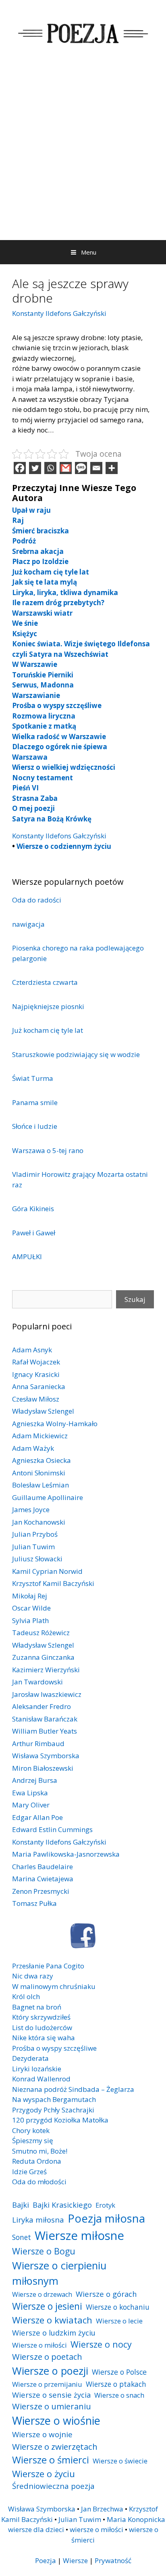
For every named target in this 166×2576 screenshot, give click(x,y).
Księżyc (25, 634)
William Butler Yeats (45, 1731)
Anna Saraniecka (39, 1386)
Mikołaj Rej (30, 1596)
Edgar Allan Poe (37, 1817)
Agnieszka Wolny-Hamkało (55, 1424)
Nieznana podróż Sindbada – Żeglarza (73, 2089)
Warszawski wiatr (42, 613)
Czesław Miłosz (36, 1399)
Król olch (26, 1996)
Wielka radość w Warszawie (59, 736)
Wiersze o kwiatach (52, 2320)
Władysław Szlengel (43, 1411)
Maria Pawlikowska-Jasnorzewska (66, 1854)
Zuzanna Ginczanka (43, 1657)
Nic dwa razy (33, 1976)
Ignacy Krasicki (36, 1374)
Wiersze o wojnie (42, 2434)
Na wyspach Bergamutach (54, 2099)
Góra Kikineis (33, 1209)
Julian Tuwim (33, 1547)
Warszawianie (36, 695)
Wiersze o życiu (44, 2474)
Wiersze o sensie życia (51, 2395)
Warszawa (30, 757)
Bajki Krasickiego (62, 2205)
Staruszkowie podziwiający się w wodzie (76, 1054)
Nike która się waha (44, 2038)
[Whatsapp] (50, 468)
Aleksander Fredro (41, 1706)
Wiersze (75, 2560)
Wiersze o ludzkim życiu (54, 2333)
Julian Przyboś (35, 1534)
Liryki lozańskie (37, 2069)
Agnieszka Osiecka (41, 1460)
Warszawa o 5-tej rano (48, 1150)
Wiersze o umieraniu (52, 2406)
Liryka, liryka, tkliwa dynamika (65, 592)
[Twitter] (35, 468)
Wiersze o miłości (39, 2345)
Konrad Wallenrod (41, 2079)
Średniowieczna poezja (53, 2486)
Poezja (46, 2560)
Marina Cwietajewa (43, 1879)
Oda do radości (37, 900)
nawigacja (28, 924)
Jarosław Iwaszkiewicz (47, 1694)
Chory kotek (31, 2130)
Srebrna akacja (38, 551)
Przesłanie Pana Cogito (48, 1966)
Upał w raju (31, 510)
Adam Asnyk (32, 1350)
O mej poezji (33, 808)
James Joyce (31, 1509)
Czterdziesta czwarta (45, 982)
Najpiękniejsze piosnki (48, 1006)
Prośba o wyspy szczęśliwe (57, 705)
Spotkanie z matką (44, 726)
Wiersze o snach (119, 2395)
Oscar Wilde (31, 1608)
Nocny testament (43, 778)
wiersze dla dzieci (36, 2529)
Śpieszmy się (33, 2140)
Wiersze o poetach (47, 2357)
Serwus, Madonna (43, 685)
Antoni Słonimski (39, 1473)
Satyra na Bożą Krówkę (52, 819)
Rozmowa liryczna (44, 716)
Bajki (21, 2205)
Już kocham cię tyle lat (51, 572)
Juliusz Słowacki (37, 1559)
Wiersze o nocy (101, 2344)
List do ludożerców (42, 2028)
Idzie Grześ (29, 2172)
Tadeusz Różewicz (41, 1633)
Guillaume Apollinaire (48, 1497)
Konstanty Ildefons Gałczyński (59, 313)
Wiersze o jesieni (47, 2306)
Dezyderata (30, 2058)
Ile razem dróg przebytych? (58, 603)
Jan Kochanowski (39, 1522)
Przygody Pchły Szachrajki (53, 2110)
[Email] (96, 468)
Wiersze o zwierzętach (55, 2446)
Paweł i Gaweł (34, 1233)
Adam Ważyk (33, 1448)
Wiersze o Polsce (119, 2372)
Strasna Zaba (35, 798)
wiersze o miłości (96, 2529)
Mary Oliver (31, 1805)
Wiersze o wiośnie (56, 2420)
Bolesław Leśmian (40, 1485)
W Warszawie (35, 664)
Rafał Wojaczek (36, 1362)
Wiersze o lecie (119, 2321)
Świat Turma (33, 1078)
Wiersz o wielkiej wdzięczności (64, 767)
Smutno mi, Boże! (40, 2151)
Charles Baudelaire (43, 1867)
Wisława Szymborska (46, 1756)
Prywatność (113, 2560)
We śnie (25, 623)
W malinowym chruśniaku (54, 1986)
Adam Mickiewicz (40, 1436)
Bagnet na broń (37, 2007)
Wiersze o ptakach (116, 2384)
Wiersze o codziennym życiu (64, 846)
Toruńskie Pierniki (43, 675)
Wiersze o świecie (120, 2461)
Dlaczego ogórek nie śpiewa (60, 747)
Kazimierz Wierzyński (46, 1670)
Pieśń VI (25, 788)
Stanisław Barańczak (45, 1719)
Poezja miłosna (106, 2218)
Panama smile (35, 1102)
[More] (112, 468)
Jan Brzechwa (102, 2509)
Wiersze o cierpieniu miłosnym (59, 2273)
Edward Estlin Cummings (52, 1829)
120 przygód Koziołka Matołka (60, 2120)
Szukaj (135, 1299)
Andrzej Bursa (35, 1780)
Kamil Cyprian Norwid (47, 1571)
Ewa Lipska (30, 1793)
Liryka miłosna (38, 2220)
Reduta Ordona (37, 2161)
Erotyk (105, 2205)
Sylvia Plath (30, 1620)
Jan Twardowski (37, 1682)
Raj (18, 520)
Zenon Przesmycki (41, 1891)
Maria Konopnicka (136, 2519)
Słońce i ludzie (35, 1126)
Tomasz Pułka (34, 1903)
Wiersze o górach (106, 2294)
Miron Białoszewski (43, 1768)
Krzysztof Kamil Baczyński (53, 1583)
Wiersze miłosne (79, 2235)
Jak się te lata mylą (45, 582)
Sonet (22, 2237)
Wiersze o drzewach (42, 2294)
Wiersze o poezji (50, 2371)
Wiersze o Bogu (44, 2251)
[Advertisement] (83, 153)
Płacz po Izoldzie (40, 561)
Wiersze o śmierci (51, 2460)
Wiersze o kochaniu (118, 2307)
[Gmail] (66, 468)
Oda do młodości (39, 2182)
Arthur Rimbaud (38, 1743)
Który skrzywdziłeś (41, 2017)
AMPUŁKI (27, 1257)
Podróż (24, 541)
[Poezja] (83, 32)
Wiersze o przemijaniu (47, 2384)
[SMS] (81, 468)
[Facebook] (20, 468)
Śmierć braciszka (40, 531)
